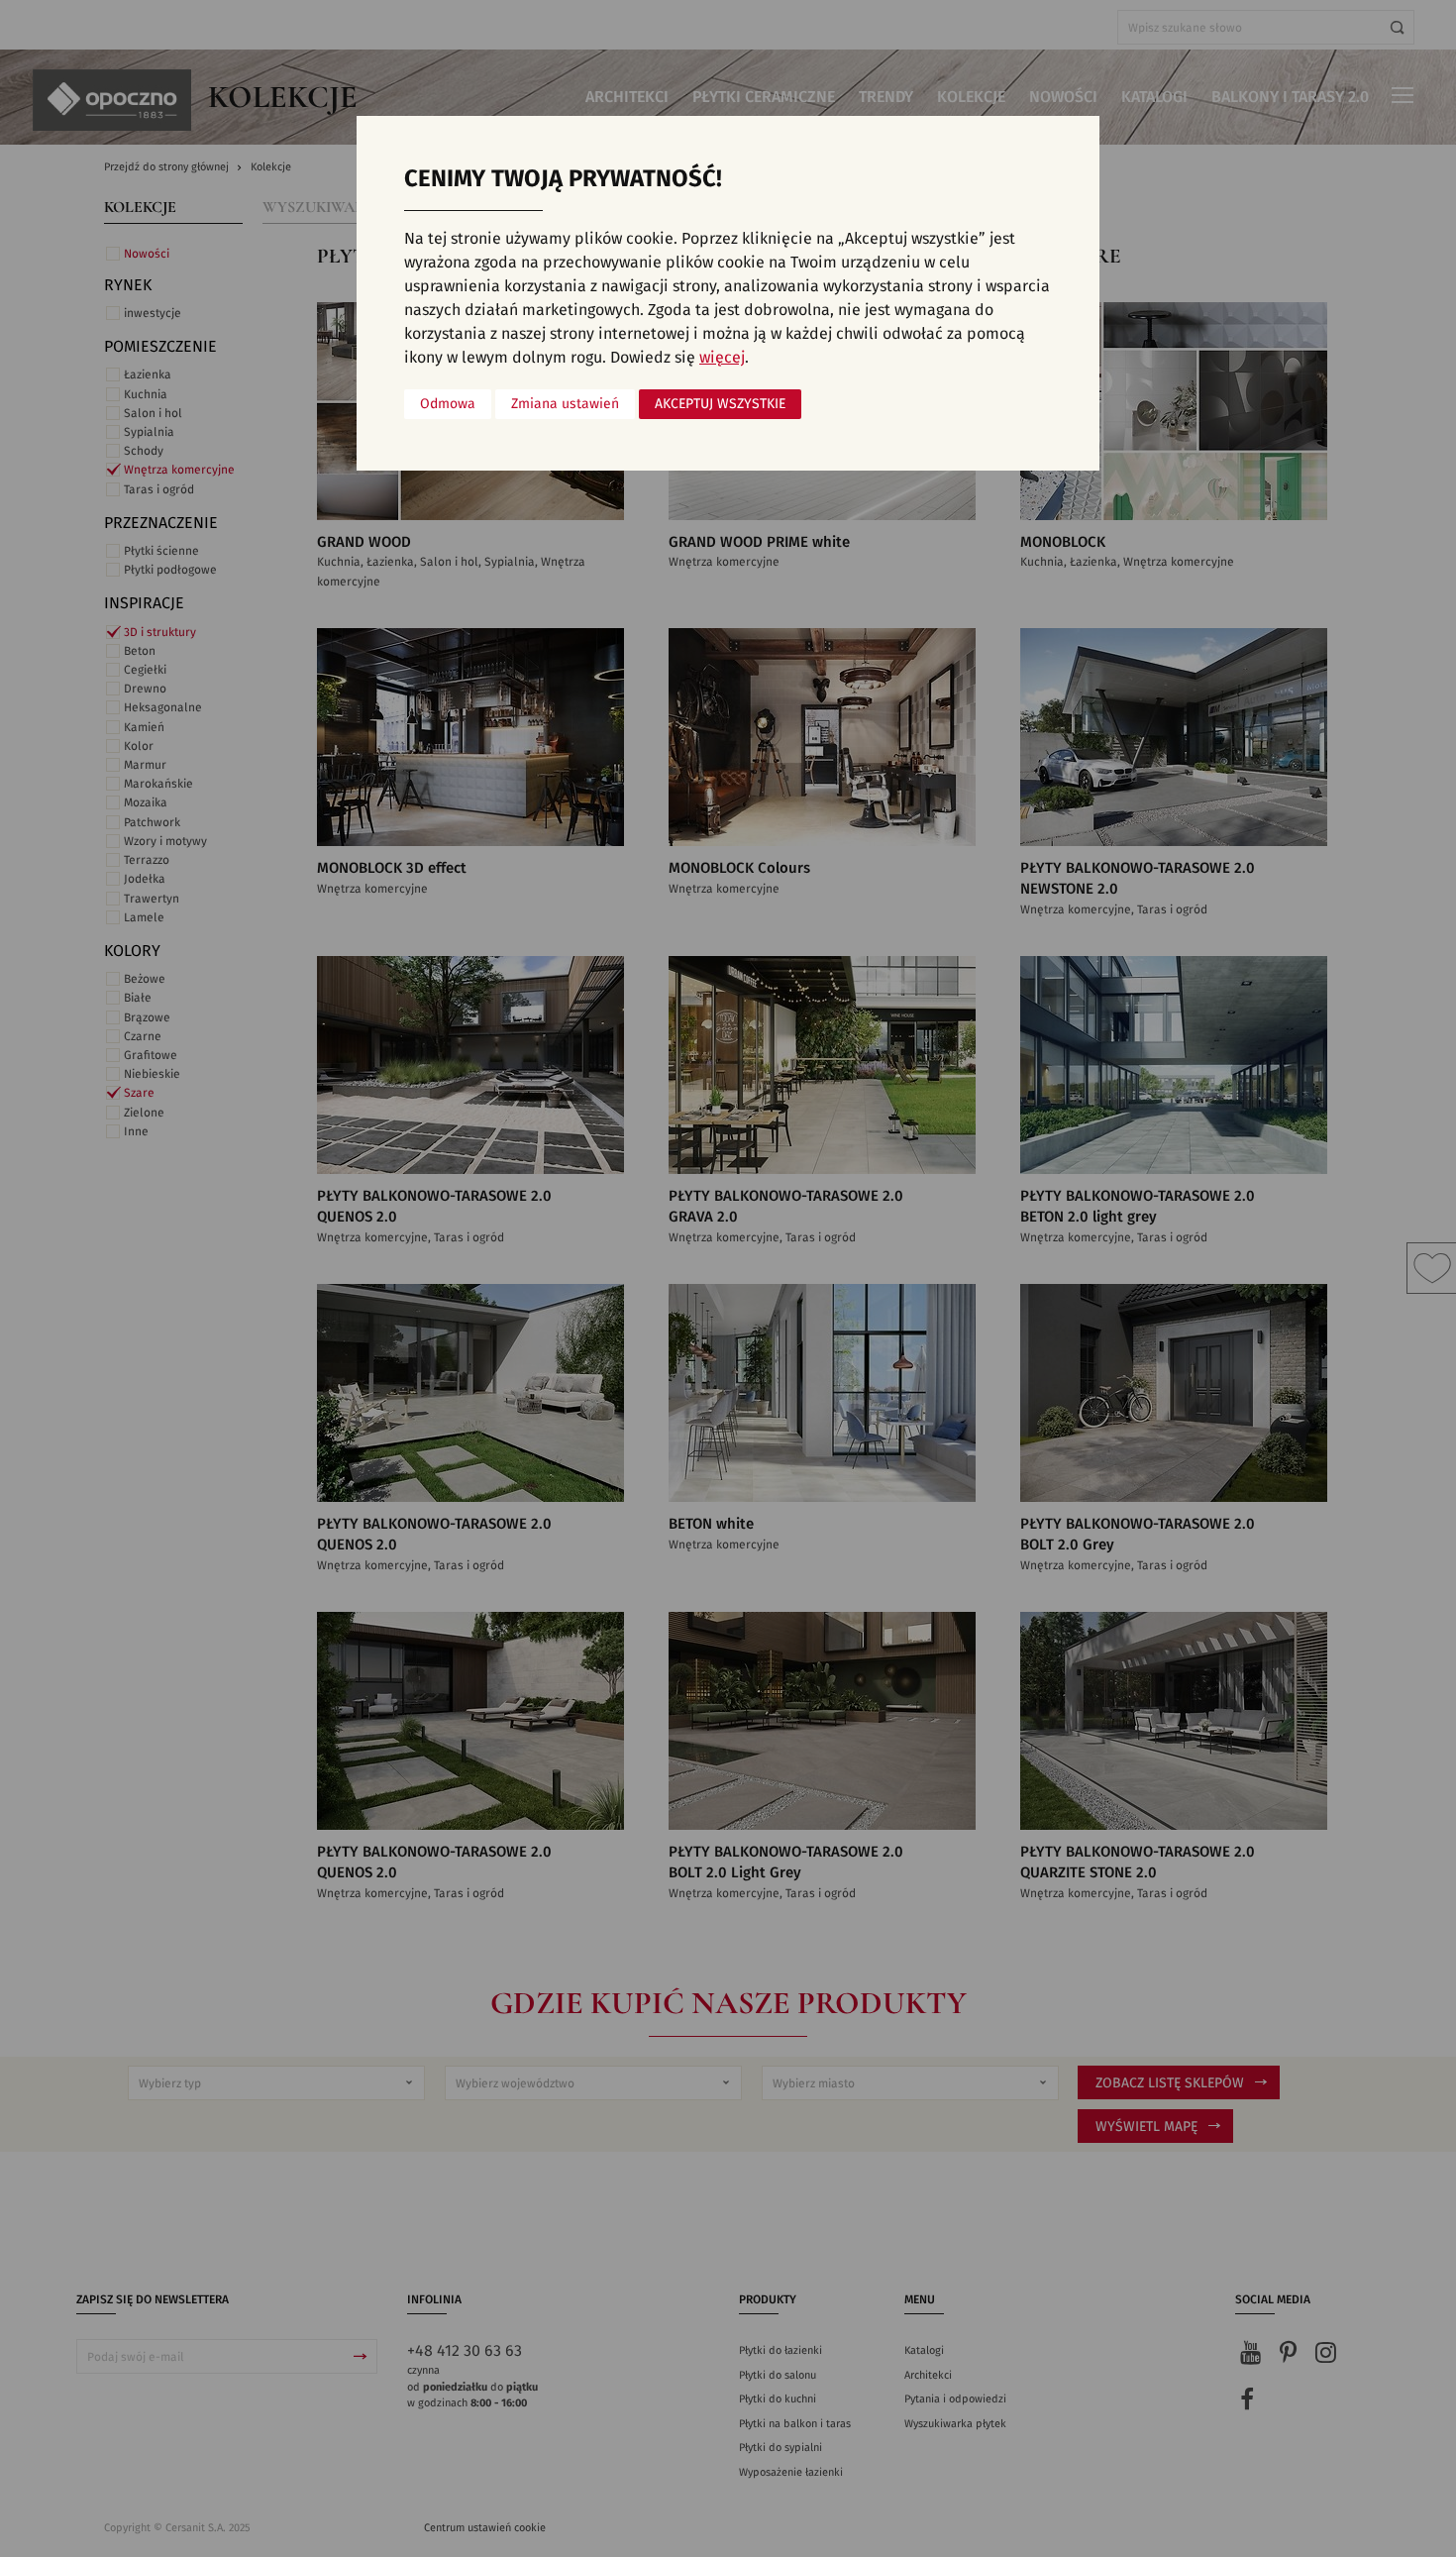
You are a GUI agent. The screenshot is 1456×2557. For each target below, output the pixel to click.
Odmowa (448, 404)
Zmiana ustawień (565, 404)
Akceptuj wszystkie (720, 404)
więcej (722, 358)
